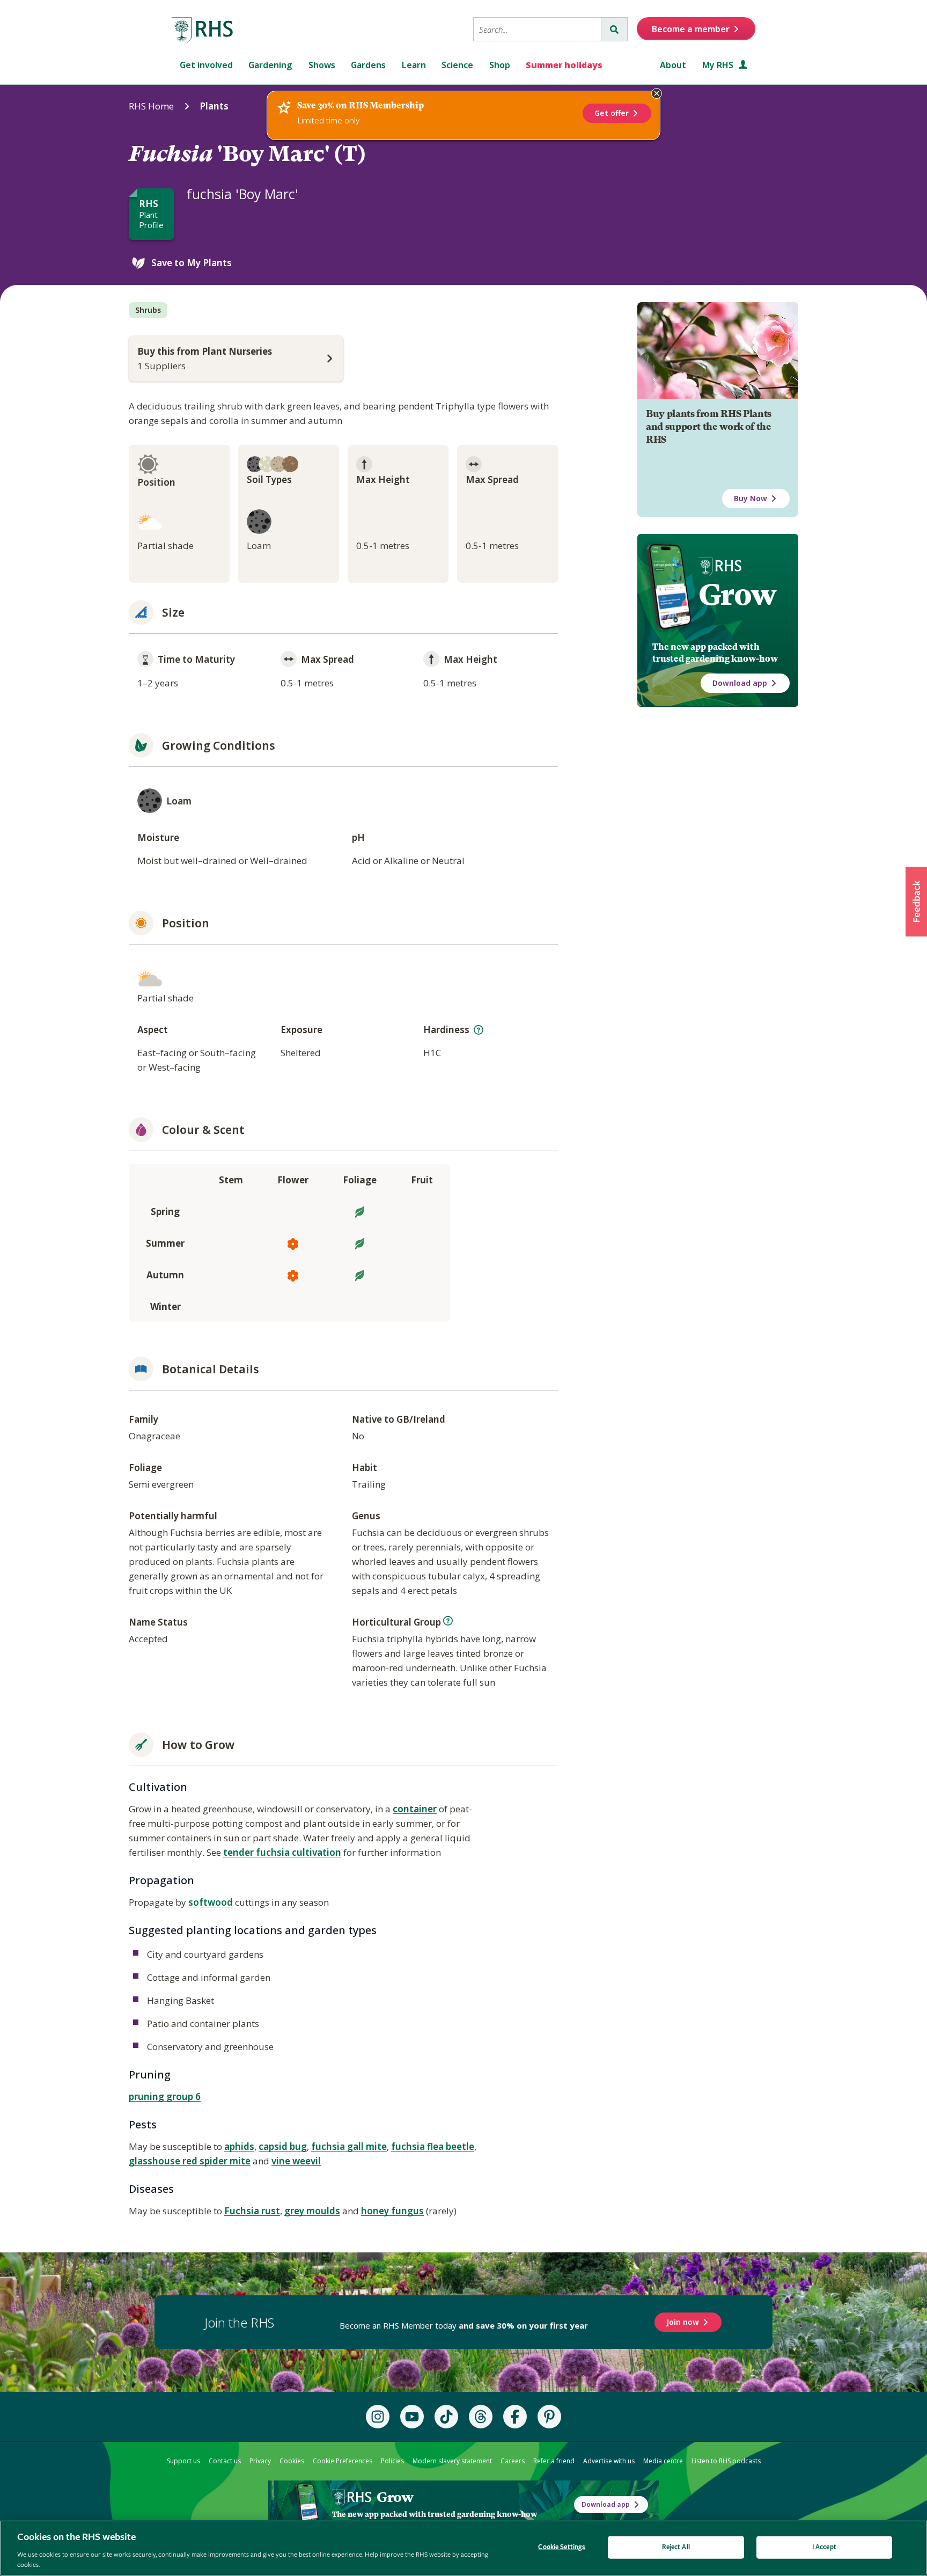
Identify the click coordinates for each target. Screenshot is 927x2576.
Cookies (292, 2461)
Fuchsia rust (252, 2211)
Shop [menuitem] (500, 65)
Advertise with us (609, 2461)
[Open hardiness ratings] (479, 1030)
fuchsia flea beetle (433, 2146)
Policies (392, 2461)
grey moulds (312, 2211)
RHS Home (151, 106)
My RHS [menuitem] (719, 65)
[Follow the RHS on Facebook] (515, 2417)
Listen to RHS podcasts (726, 2461)
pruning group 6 (165, 2096)
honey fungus (392, 2211)
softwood (211, 1902)
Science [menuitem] (457, 65)
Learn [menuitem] (414, 65)
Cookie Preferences (343, 2461)
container (415, 1809)
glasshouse (156, 2161)
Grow (737, 595)
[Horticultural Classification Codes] (448, 1621)
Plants (214, 106)
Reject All (676, 2547)
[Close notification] (657, 93)
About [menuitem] (673, 65)
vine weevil (296, 2161)
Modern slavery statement (452, 2461)
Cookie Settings (562, 2547)
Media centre (663, 2461)
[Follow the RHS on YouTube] (412, 2417)
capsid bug (283, 2146)
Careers (513, 2461)
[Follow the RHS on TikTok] (446, 2417)
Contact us (225, 2461)
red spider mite (216, 2161)
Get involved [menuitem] (206, 65)
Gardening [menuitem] (270, 65)
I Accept (824, 2547)
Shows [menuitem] (322, 65)
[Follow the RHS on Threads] (481, 2417)
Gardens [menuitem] (368, 65)
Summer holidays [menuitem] (564, 65)
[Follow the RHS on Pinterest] (549, 2417)
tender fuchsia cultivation (282, 1852)
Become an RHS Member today (464, 2325)
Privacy (260, 2461)
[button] (916, 902)
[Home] (203, 31)
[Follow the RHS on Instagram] (378, 2417)
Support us (183, 2461)
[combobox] (537, 29)
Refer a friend (554, 2461)
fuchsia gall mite (349, 2146)
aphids (239, 2146)
